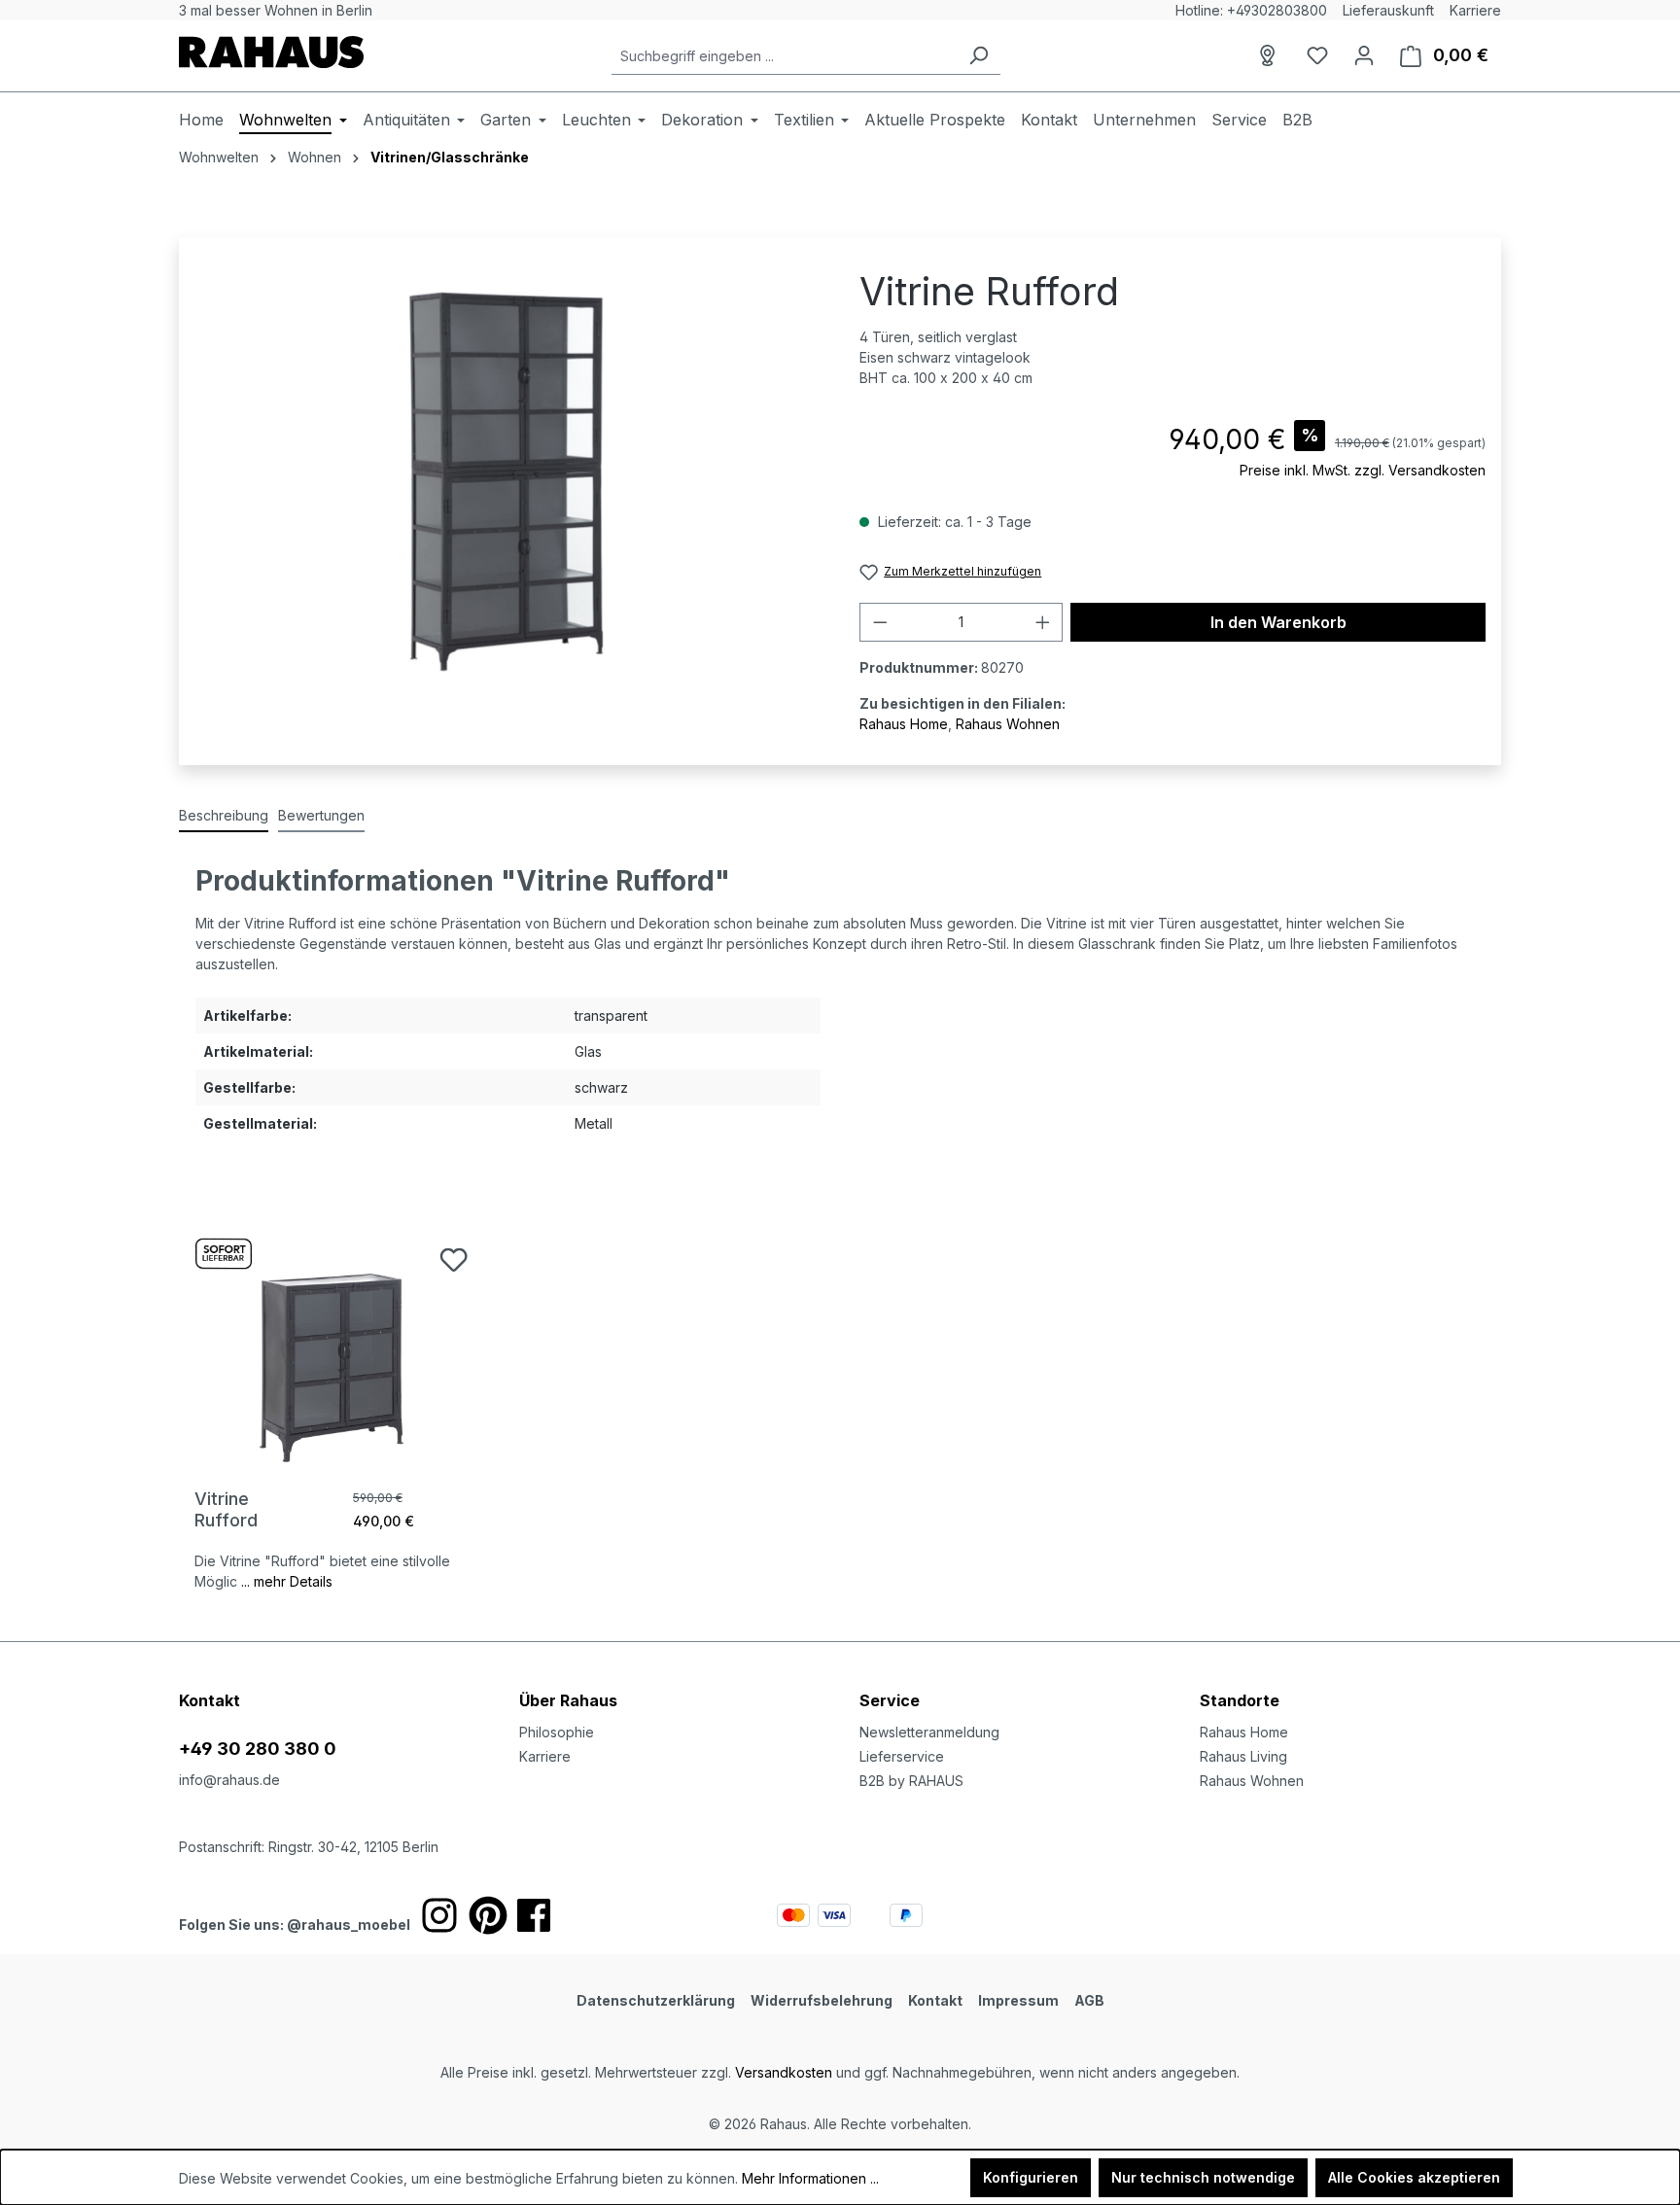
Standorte (1240, 1700)
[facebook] (534, 1915)
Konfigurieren (1031, 2177)
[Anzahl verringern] (880, 622)
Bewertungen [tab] (321, 815)
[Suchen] (978, 56)
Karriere (1475, 10)
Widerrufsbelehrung (822, 2000)
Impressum (1018, 2000)
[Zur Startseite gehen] (271, 52)
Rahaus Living (1243, 1756)
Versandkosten (784, 2072)
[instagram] (439, 1915)
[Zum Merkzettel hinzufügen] (454, 1260)
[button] (1350, 1681)
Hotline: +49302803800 (1251, 10)
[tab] (224, 816)
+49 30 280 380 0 (258, 1749)
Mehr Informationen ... (810, 2178)
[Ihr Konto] (1364, 55)
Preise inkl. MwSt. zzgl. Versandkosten (1363, 470)
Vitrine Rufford (226, 1509)
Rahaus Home (904, 724)
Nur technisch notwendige (1203, 2177)
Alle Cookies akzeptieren (1414, 2177)
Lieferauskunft (1388, 10)
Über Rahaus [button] (568, 1700)
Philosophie (557, 1732)
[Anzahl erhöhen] (1043, 622)
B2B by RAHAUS (911, 1781)
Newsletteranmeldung (929, 1732)
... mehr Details (287, 1581)
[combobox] (784, 56)
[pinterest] (488, 1915)
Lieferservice (902, 1756)
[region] (507, 481)
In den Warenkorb (1278, 622)
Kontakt (935, 2000)
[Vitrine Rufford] (333, 1345)
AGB (1089, 2000)
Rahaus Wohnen (1008, 724)
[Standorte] (1271, 55)
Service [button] (890, 1700)
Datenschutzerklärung (656, 2000)
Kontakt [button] (210, 1700)
